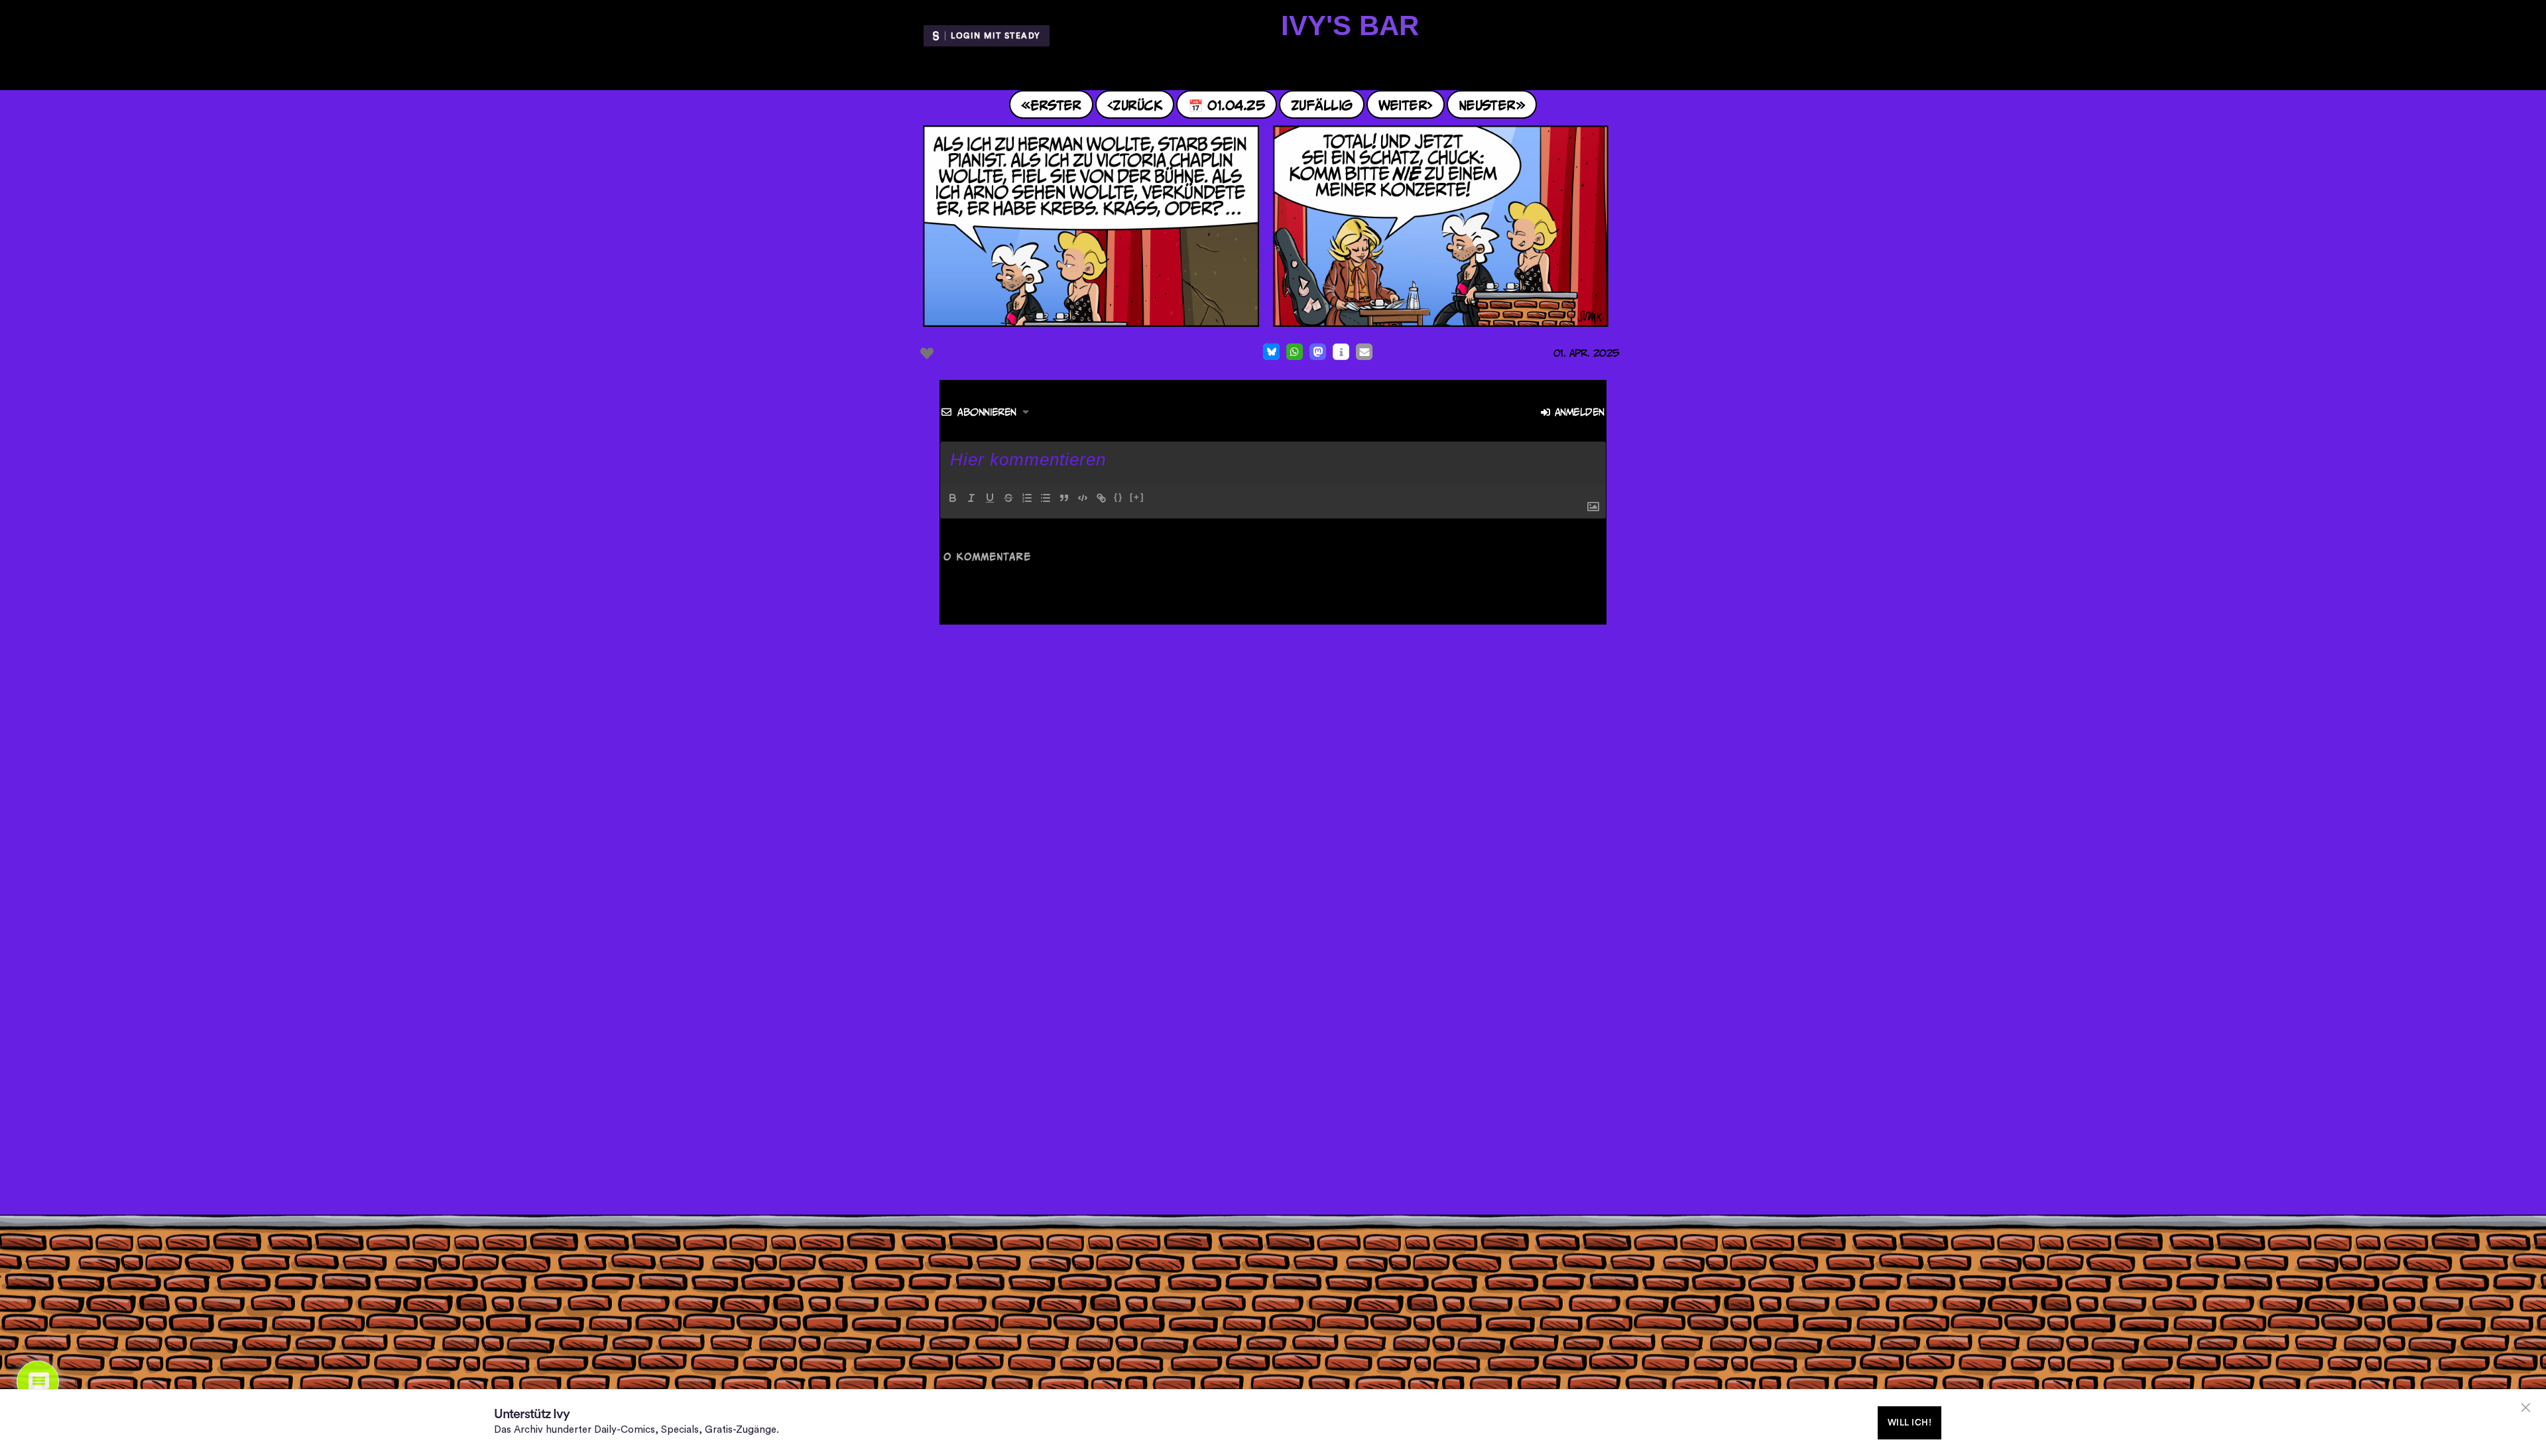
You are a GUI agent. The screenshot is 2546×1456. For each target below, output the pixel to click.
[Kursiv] (971, 498)
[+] (1137, 497)
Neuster (1487, 104)
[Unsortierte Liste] (1046, 498)
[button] (1271, 352)
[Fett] (953, 498)
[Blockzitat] (1064, 498)
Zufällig (1322, 104)
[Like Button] (927, 353)
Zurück (1137, 104)
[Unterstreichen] (990, 498)
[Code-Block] (1083, 498)
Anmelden (1578, 412)
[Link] (1101, 498)
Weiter (1403, 104)
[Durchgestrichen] (1008, 498)
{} (1119, 497)
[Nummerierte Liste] (1027, 498)
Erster (1056, 104)
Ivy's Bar (1350, 26)
